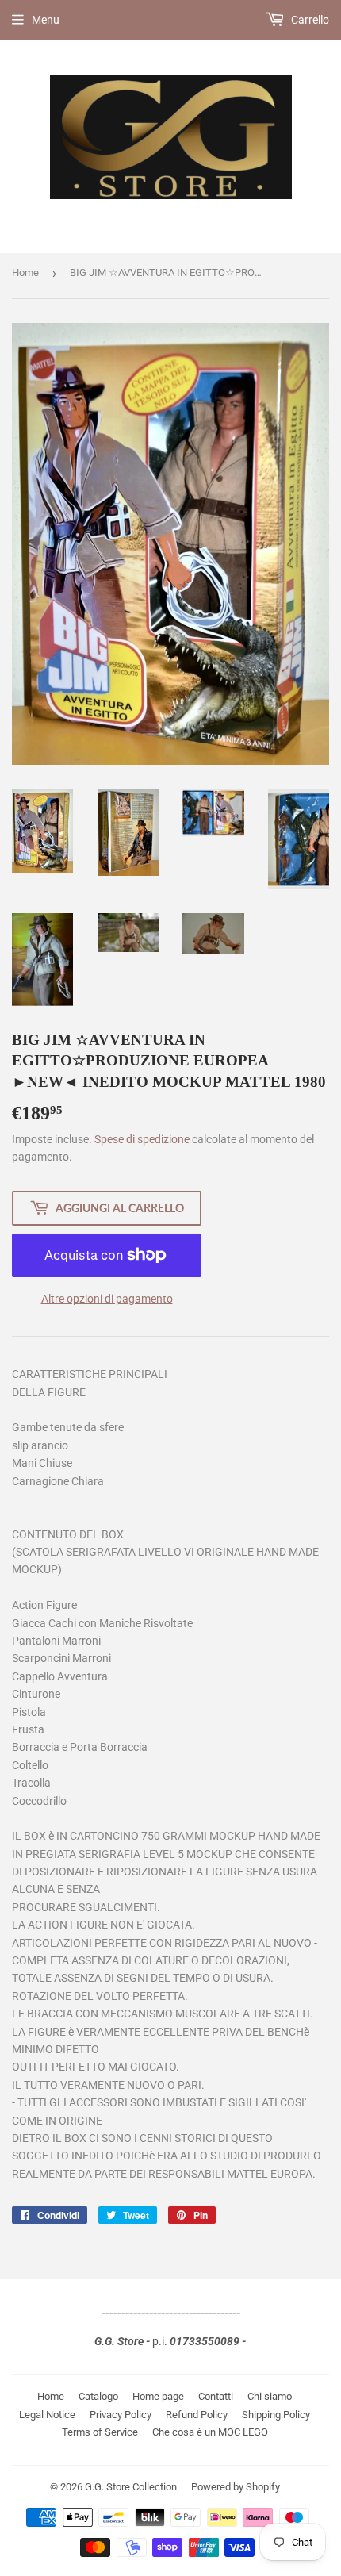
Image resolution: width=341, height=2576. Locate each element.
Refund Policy (197, 2415)
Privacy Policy (121, 2415)
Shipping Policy (276, 2415)
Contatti (216, 2396)
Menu (46, 20)
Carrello (309, 20)
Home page (158, 2396)
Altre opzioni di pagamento (107, 1299)
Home (25, 273)
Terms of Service (100, 2432)
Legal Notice (47, 2415)
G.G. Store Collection (131, 2487)
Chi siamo (270, 2396)
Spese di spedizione (142, 1139)
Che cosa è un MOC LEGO (210, 2432)
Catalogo (98, 2396)
